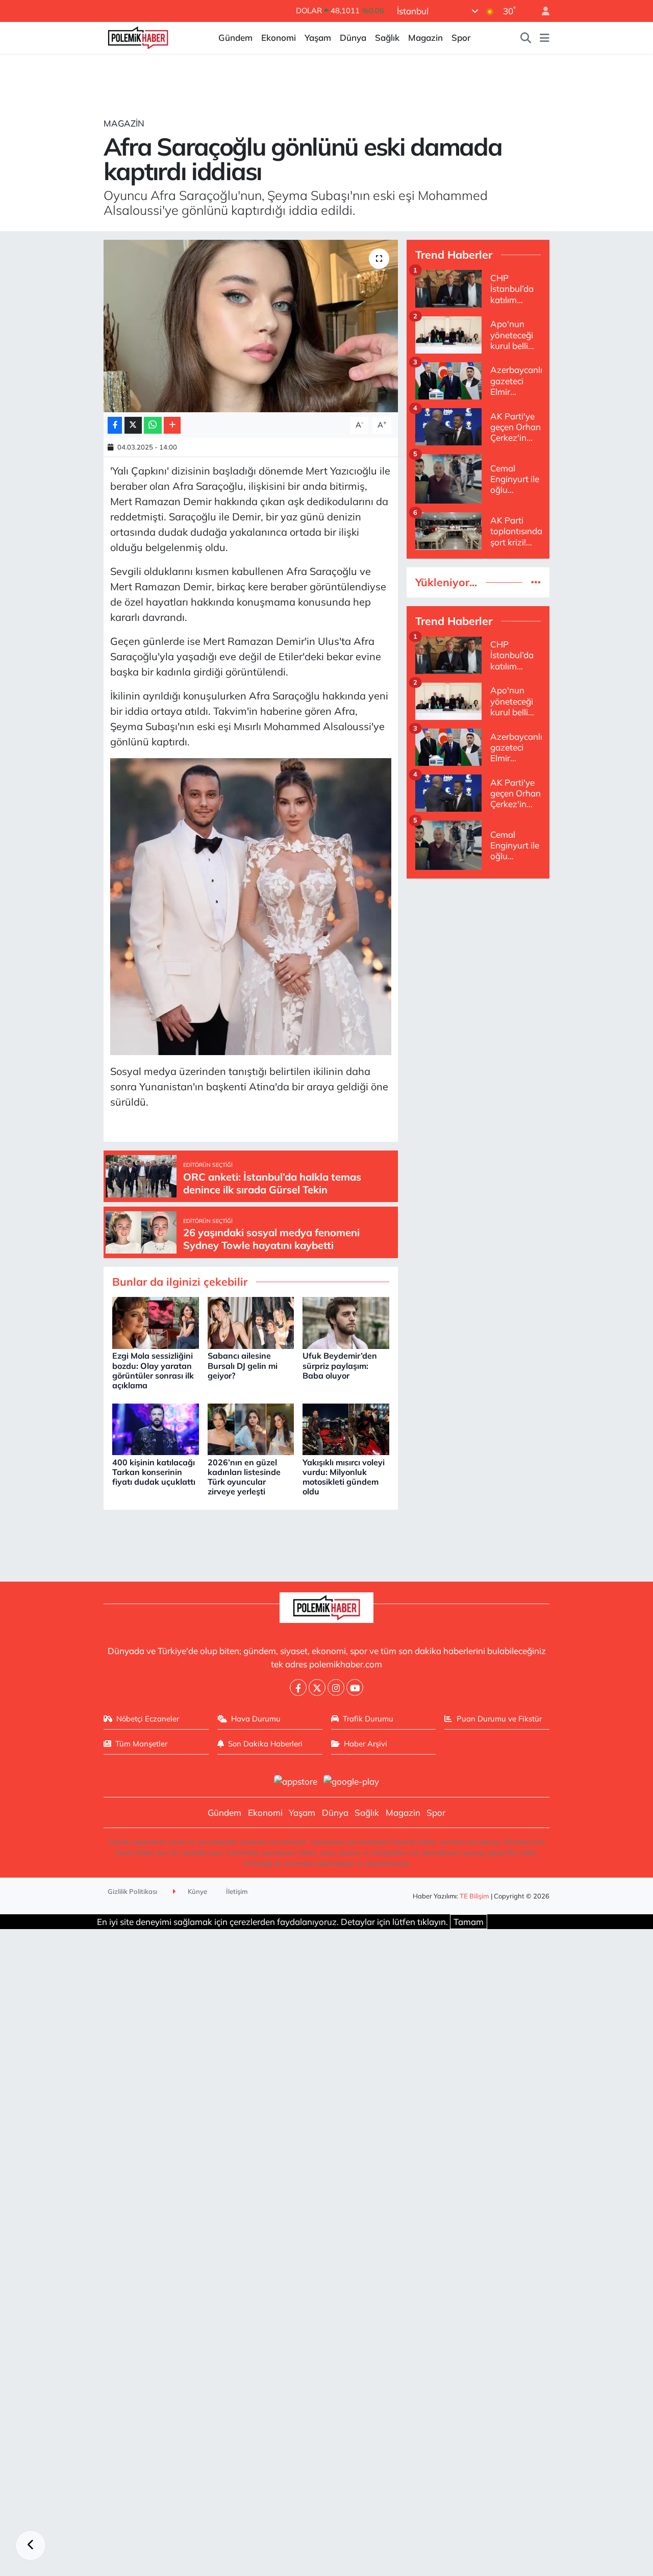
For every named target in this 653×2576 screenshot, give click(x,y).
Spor (461, 37)
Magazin (425, 37)
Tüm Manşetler (141, 1744)
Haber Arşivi (366, 1744)
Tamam (469, 1922)
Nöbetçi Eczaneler (148, 1719)
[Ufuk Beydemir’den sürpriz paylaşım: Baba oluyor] (346, 1322)
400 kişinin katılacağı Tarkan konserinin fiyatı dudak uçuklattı (154, 1472)
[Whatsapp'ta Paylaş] (153, 425)
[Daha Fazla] (172, 425)
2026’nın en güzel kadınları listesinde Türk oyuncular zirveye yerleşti (244, 1477)
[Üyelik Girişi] (541, 11)
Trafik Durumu (368, 1719)
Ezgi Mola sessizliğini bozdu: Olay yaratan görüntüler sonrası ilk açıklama (153, 1370)
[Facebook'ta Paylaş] (115, 425)
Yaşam (318, 37)
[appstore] (295, 1780)
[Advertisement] (478, 1040)
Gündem (235, 37)
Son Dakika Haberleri (265, 1744)
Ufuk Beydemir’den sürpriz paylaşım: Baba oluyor (340, 1365)
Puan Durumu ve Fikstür (499, 1719)
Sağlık (387, 37)
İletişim (237, 1891)
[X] (317, 1687)
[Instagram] (336, 1687)
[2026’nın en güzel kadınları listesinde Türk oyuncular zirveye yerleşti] (251, 1428)
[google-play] (351, 1780)
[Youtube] (355, 1687)
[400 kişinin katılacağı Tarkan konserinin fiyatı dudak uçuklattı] (156, 1428)
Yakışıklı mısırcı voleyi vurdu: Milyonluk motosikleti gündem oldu (344, 1477)
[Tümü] (536, 582)
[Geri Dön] (31, 2545)
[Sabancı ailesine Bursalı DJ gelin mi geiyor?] (251, 1322)
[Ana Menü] (545, 38)
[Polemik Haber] (138, 36)
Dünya (353, 37)
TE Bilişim (474, 1896)
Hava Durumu (256, 1719)
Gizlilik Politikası (132, 1891)
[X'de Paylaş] (133, 425)
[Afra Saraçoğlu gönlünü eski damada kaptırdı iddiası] (251, 326)
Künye (197, 1891)
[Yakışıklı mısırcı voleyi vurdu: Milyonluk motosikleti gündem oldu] (346, 1428)
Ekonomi (279, 37)
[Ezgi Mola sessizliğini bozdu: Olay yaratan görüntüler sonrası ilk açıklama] (156, 1322)
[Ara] (526, 38)
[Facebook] (298, 1687)
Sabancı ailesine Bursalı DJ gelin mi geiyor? (243, 1365)
